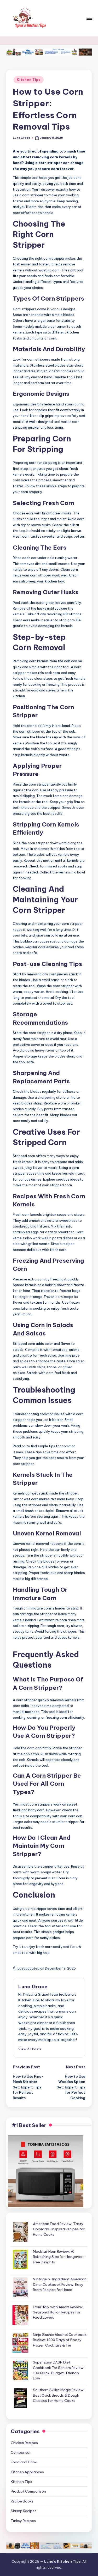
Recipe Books (22, 2501)
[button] (30, 2049)
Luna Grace (33, 1986)
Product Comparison (28, 2491)
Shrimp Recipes (24, 2511)
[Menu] (89, 18)
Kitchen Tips (29, 80)
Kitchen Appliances (27, 2472)
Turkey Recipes (23, 2521)
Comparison (21, 2452)
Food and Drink (24, 2462)
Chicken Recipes (24, 2443)
